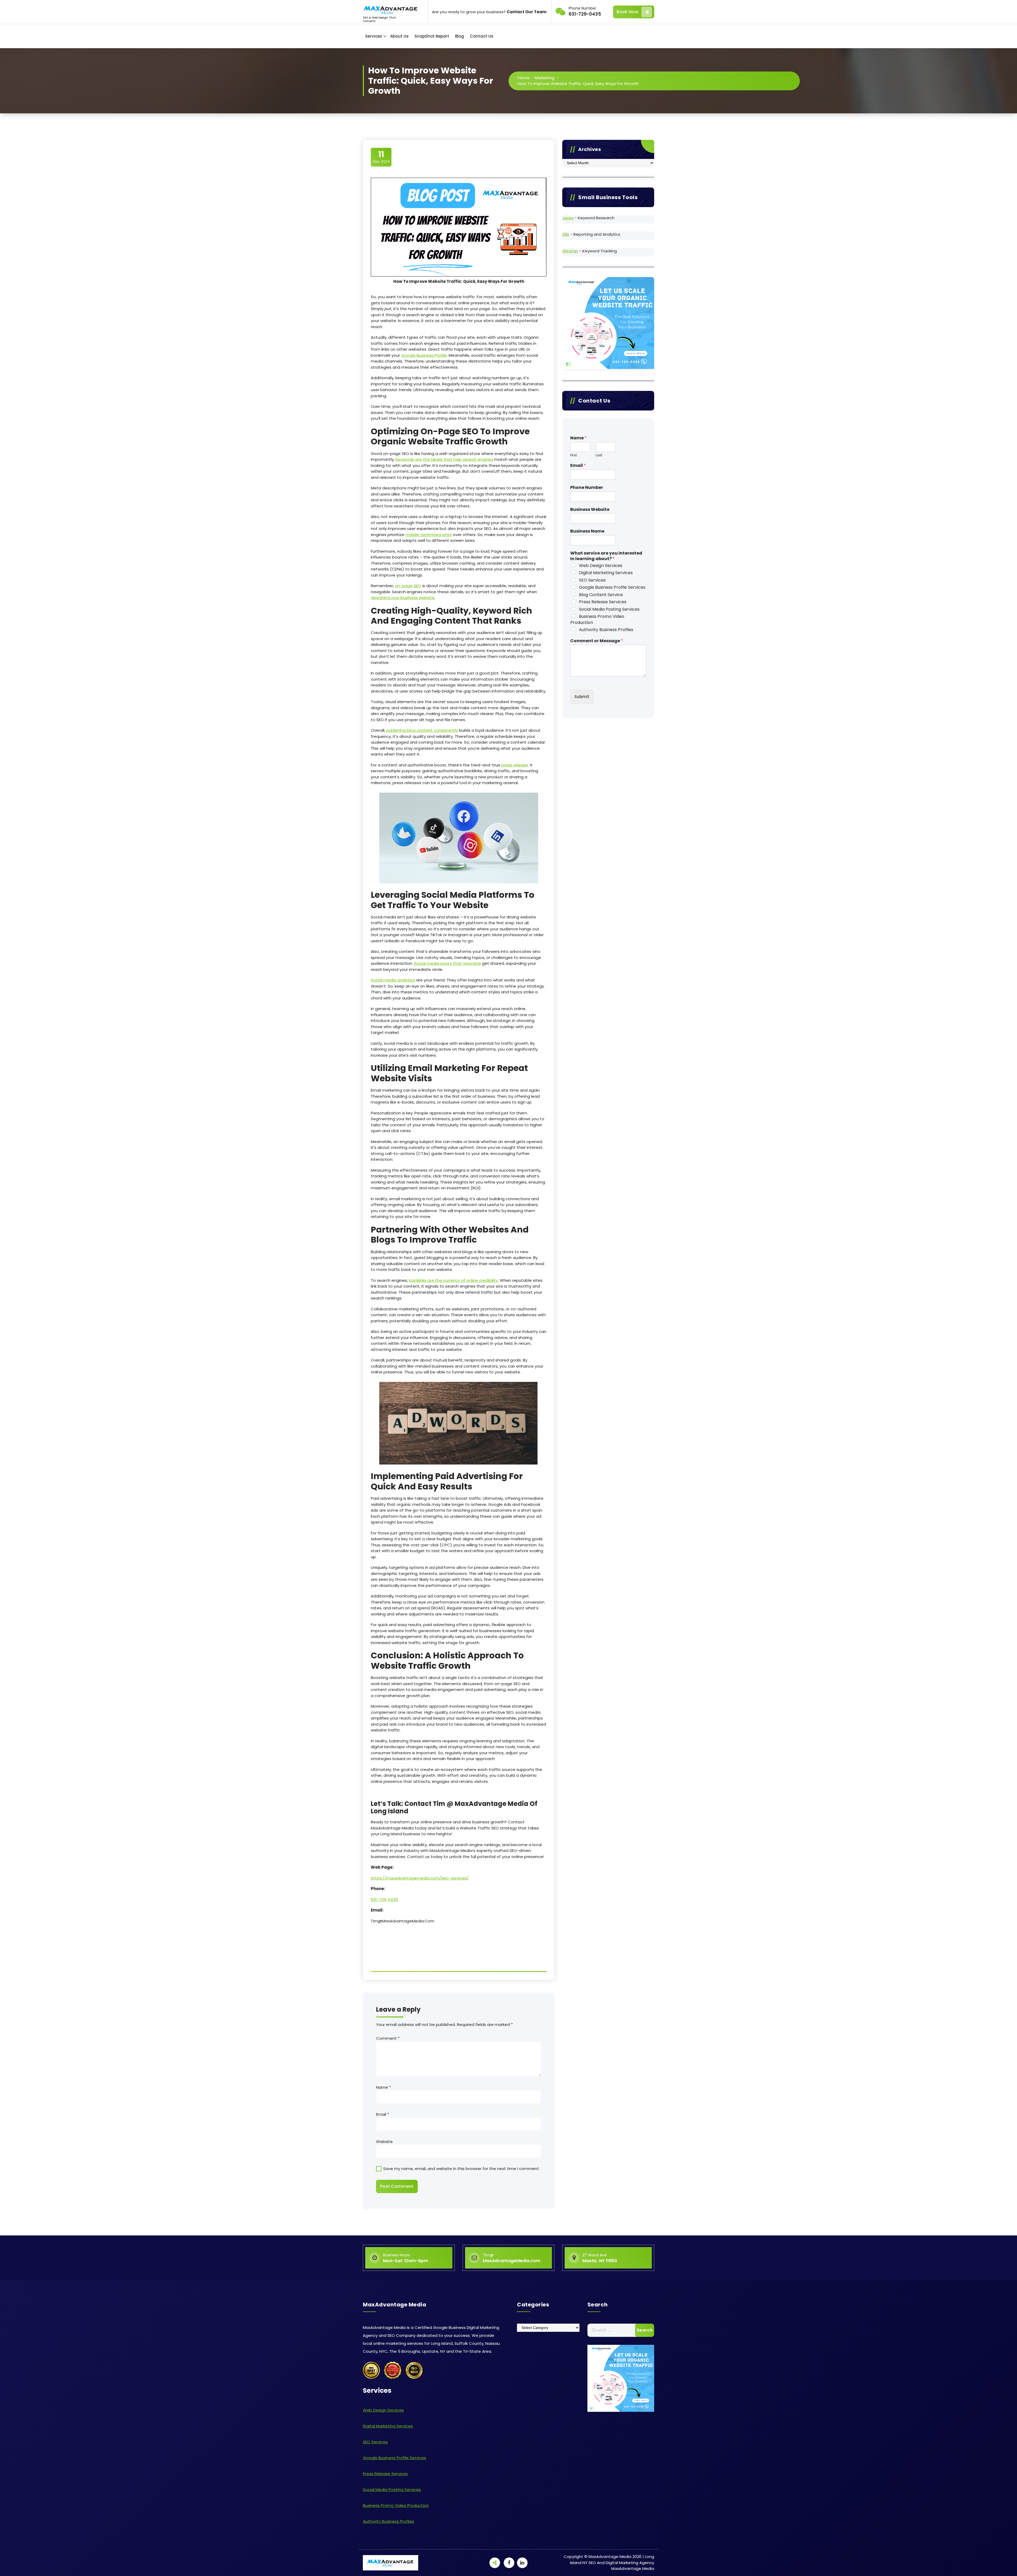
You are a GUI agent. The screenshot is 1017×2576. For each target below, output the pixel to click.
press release (515, 765)
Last (599, 455)
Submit (582, 697)
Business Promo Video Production (597, 619)
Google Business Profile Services (612, 587)
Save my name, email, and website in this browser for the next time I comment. (461, 2169)
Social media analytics (393, 980)
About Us (399, 36)
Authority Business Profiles (606, 630)
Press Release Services (603, 602)
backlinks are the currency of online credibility (453, 1280)
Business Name (587, 531)
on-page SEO (408, 586)
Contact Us (482, 36)
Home (524, 78)
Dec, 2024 (381, 157)
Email (383, 2114)
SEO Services (592, 580)
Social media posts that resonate (447, 963)
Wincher (570, 251)
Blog (460, 36)
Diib (566, 234)
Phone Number (587, 488)
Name (383, 2087)
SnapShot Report (432, 36)
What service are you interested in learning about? (606, 556)
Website (384, 2142)
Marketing (545, 78)
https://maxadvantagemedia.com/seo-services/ (420, 1878)
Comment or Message (597, 641)
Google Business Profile (424, 355)
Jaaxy (568, 218)
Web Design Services (601, 566)
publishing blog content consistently (422, 730)
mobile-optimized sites (429, 535)
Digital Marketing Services (606, 573)
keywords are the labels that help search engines (444, 459)
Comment (388, 2038)
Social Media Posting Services (609, 609)
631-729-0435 (384, 1899)
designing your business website (403, 598)
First (574, 455)
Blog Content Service (601, 595)
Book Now (627, 12)
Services (374, 36)
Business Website (590, 510)
